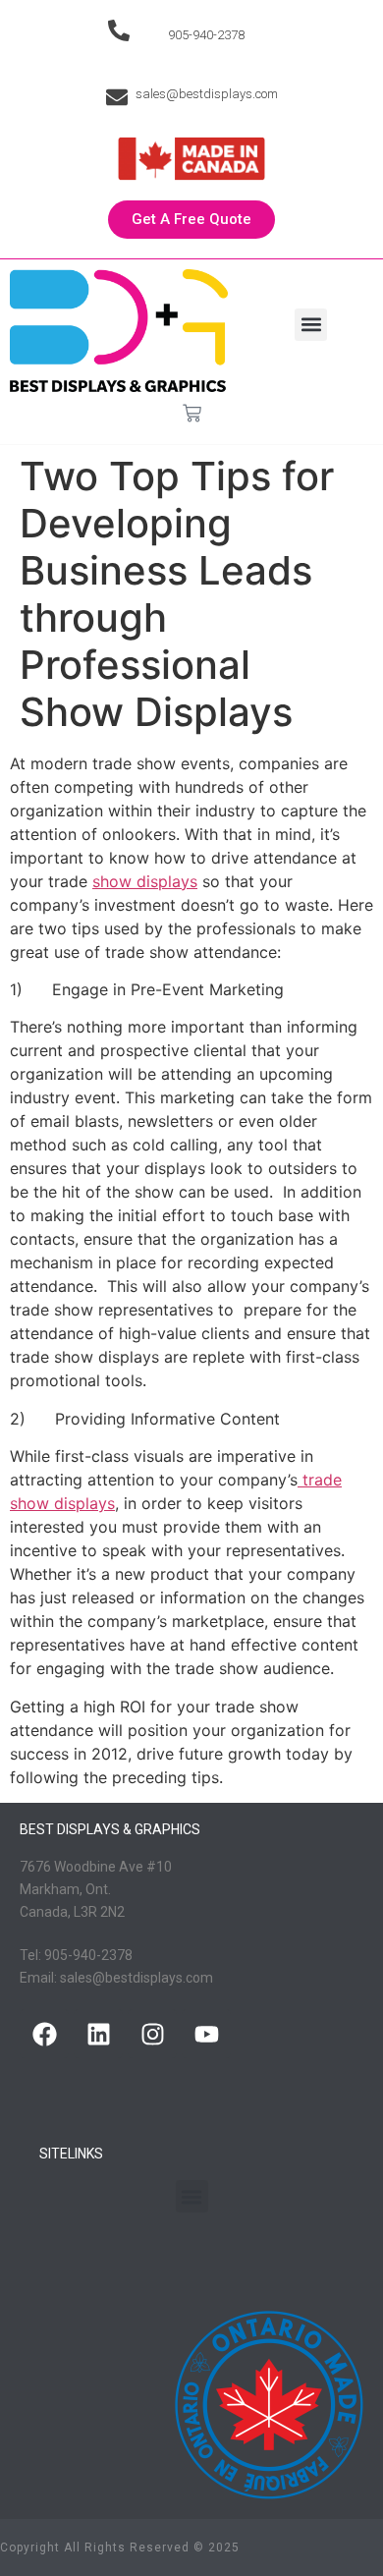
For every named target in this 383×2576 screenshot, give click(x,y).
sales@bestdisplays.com (207, 94)
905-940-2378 (206, 35)
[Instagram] (152, 2034)
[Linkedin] (98, 2034)
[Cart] (192, 413)
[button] (311, 325)
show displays (145, 881)
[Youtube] (206, 2034)
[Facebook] (44, 2034)
